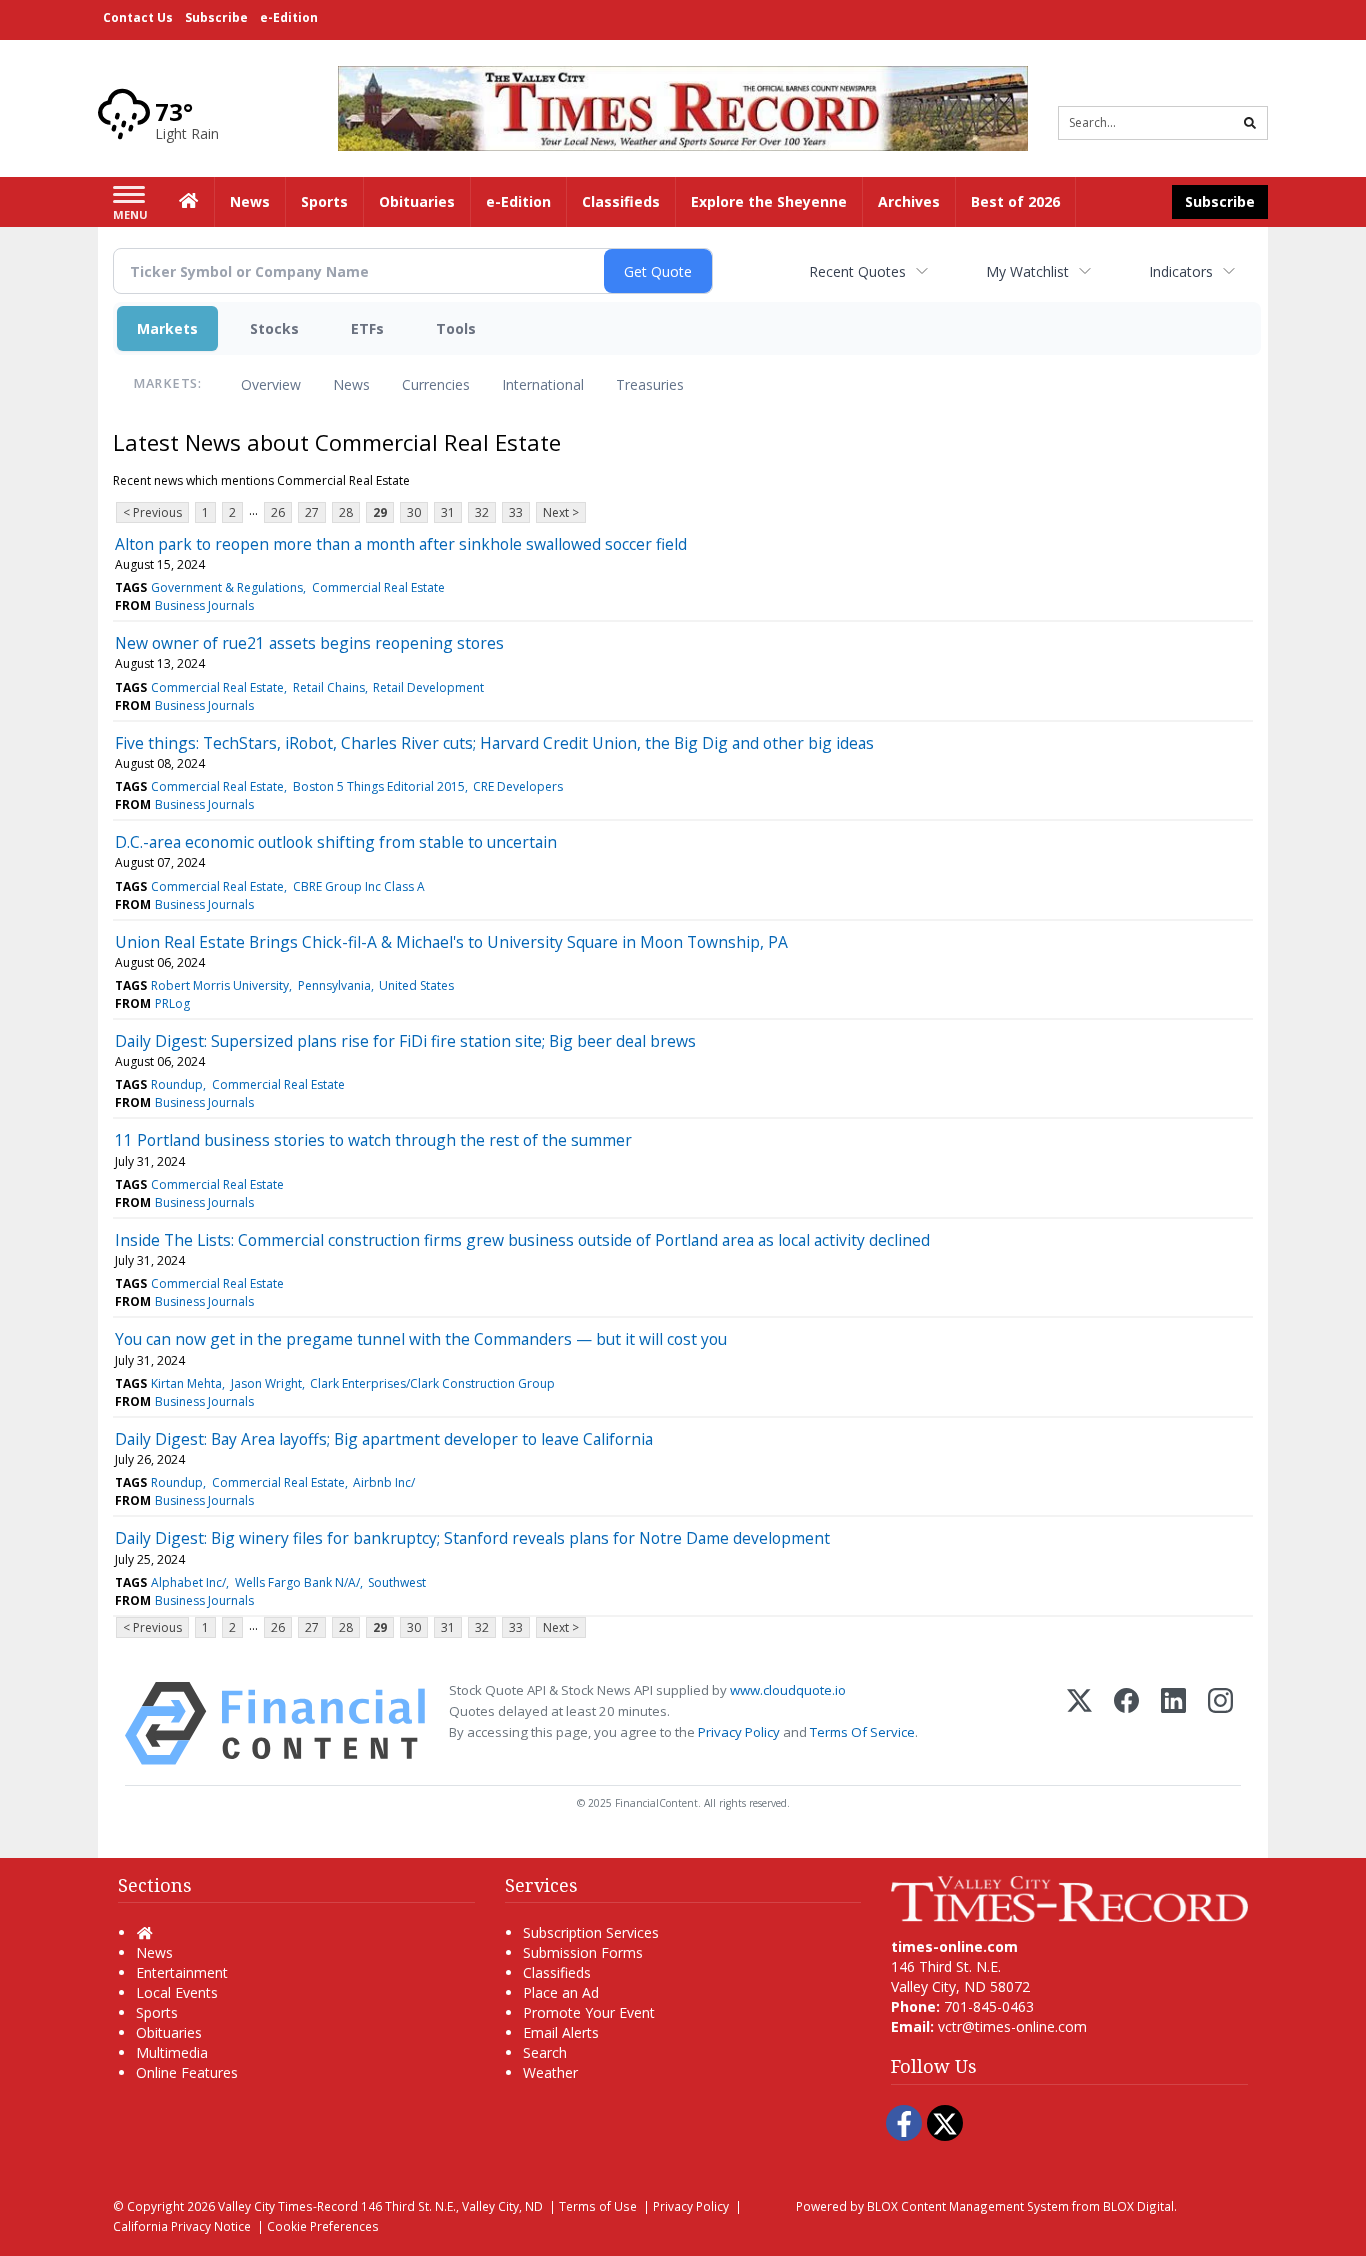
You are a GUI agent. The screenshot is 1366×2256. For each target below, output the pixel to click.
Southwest (397, 1582)
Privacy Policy (739, 1732)
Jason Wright (266, 1383)
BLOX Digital (1138, 2206)
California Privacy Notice (182, 2226)
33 (516, 512)
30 (414, 512)
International (543, 384)
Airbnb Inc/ (384, 1482)
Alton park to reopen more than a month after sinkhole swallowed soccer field (401, 544)
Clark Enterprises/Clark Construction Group (432, 1383)
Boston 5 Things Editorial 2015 (379, 786)
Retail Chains (329, 687)
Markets (167, 328)
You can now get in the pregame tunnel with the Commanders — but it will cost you (421, 1339)
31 (448, 512)
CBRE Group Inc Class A (359, 886)
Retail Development (428, 687)
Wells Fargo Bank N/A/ (297, 1582)
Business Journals (204, 605)
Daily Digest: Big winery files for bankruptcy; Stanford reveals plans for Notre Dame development (472, 1538)
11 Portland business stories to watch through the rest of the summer (373, 1140)
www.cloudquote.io (788, 1690)
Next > (561, 512)
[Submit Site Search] (1250, 123)
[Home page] (683, 106)
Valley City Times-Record (288, 2206)
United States (416, 985)
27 (312, 512)
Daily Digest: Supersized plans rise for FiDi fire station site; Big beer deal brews (405, 1041)
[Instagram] (1220, 1723)
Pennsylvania (334, 985)
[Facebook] (1126, 1723)
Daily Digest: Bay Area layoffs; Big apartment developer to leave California (384, 1439)
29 (380, 512)
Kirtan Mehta (186, 1383)
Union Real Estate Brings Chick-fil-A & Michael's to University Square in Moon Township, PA (451, 942)
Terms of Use (598, 2206)
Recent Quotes (857, 271)
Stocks (274, 328)
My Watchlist (1027, 271)
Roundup (177, 1084)
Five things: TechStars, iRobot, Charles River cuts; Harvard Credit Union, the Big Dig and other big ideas (494, 743)
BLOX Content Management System (968, 2206)
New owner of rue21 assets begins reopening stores (309, 643)
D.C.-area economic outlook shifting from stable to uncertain (336, 842)
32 (482, 512)
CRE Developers (518, 786)
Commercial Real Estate (378, 587)
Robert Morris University (220, 985)
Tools (456, 328)
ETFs (367, 328)
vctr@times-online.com (1012, 2026)
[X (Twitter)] (1079, 1723)
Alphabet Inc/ (188, 1582)
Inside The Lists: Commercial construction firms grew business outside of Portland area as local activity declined (522, 1240)
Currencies (436, 384)
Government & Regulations (227, 587)
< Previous (152, 512)
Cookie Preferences (323, 2226)
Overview (271, 384)
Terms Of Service (862, 1732)
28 (346, 512)
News (351, 384)
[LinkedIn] (1173, 1723)
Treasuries (650, 384)
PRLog (172, 1003)
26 (278, 512)
